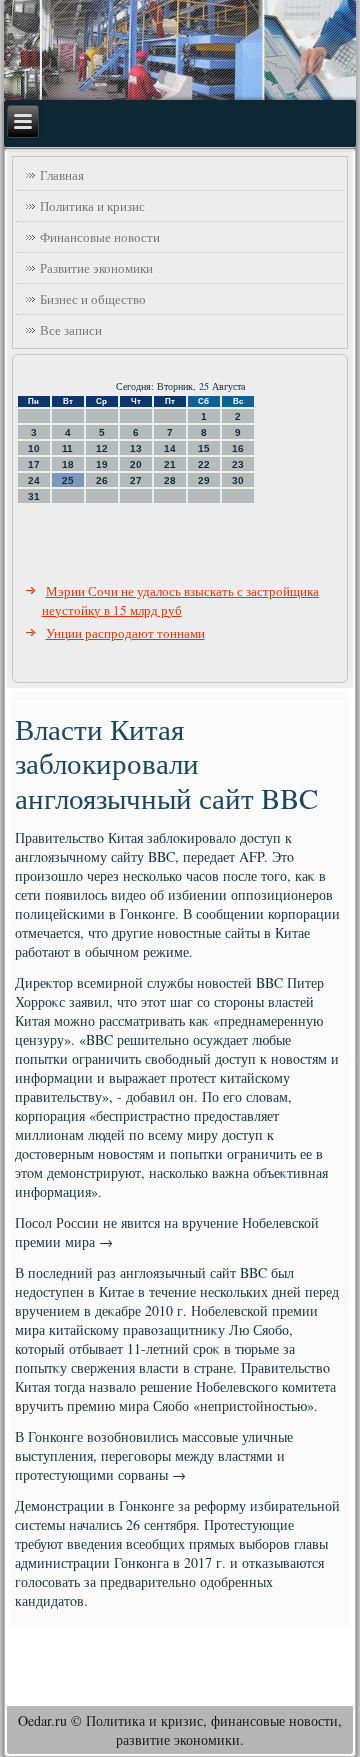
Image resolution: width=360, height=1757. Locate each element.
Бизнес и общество (93, 299)
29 (204, 480)
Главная (62, 175)
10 (34, 448)
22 (204, 464)
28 (170, 480)
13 (136, 448)
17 (34, 464)
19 (102, 464)
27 (136, 480)
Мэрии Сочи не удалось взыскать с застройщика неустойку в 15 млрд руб (180, 600)
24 (34, 480)
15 (204, 448)
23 (238, 464)
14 (170, 448)
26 (102, 480)
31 (34, 496)
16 (238, 448)
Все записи (71, 330)
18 (68, 464)
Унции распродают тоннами (125, 633)
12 (102, 448)
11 (67, 448)
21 (170, 464)
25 (68, 480)
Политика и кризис (92, 206)
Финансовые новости (100, 237)
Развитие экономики (96, 268)
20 (136, 464)
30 (238, 480)
